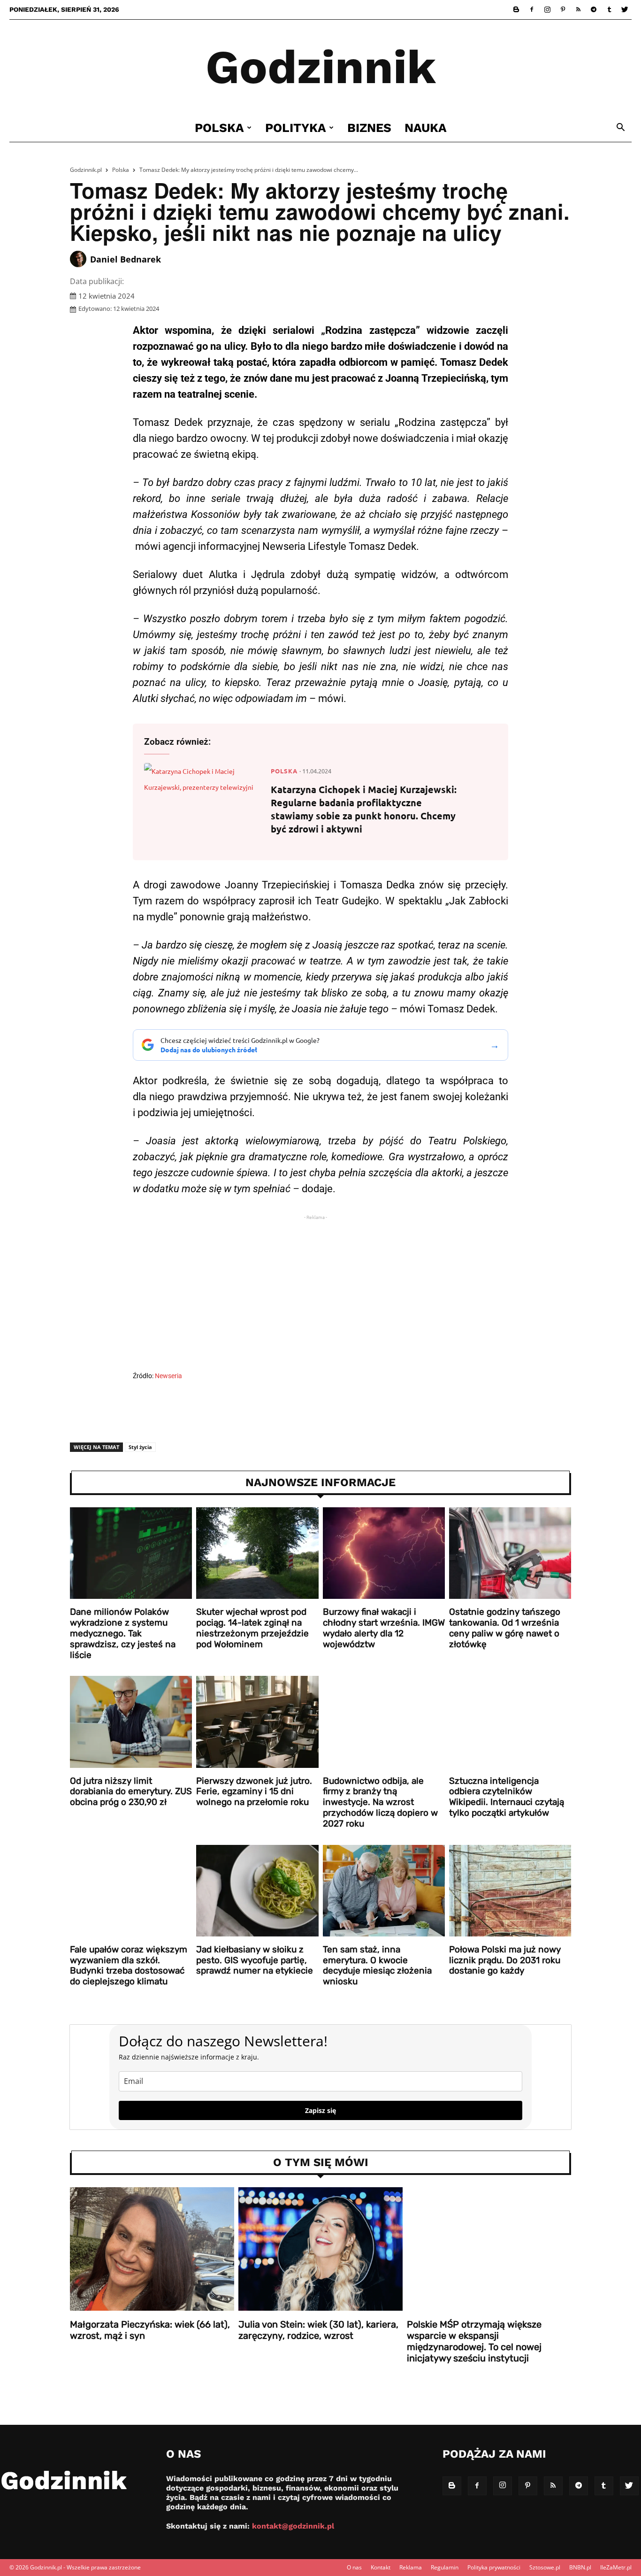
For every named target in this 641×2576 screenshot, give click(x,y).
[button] (620, 128)
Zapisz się (320, 2110)
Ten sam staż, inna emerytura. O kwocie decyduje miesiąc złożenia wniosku (377, 1965)
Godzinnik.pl (86, 170)
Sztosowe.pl (545, 2567)
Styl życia (140, 1447)
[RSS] (578, 9)
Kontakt (381, 2567)
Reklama (411, 2567)
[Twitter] (625, 9)
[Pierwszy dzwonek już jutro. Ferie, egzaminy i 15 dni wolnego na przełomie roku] (257, 1722)
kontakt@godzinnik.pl (293, 2526)
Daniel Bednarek (126, 259)
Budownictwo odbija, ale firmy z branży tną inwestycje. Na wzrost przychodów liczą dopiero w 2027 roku (380, 1802)
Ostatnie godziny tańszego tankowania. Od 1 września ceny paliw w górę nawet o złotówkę (505, 1628)
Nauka (426, 128)
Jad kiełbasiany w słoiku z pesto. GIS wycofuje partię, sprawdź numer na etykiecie (255, 1960)
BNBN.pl (580, 2567)
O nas (354, 2567)
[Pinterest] (563, 9)
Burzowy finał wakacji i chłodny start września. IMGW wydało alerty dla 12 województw (384, 1628)
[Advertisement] (320, 1295)
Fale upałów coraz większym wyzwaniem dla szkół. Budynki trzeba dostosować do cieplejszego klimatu (129, 1965)
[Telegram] (594, 9)
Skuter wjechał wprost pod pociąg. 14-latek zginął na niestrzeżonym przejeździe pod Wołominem (252, 1628)
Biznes (369, 128)
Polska (219, 128)
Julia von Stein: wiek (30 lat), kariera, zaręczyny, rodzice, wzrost (318, 2330)
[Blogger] (516, 9)
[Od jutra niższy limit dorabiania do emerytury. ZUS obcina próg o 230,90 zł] (131, 1722)
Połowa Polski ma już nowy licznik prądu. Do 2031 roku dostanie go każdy (505, 1960)
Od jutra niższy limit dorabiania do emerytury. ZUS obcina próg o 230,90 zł (131, 1792)
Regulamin (445, 2567)
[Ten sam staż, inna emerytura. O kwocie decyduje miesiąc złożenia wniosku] (384, 1891)
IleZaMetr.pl (616, 2567)
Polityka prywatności (494, 2567)
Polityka (296, 128)
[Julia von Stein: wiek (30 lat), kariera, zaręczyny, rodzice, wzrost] (320, 2249)
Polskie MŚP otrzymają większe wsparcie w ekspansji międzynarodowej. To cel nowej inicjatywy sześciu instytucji (474, 2341)
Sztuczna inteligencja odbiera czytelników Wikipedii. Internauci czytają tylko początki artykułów (507, 1797)
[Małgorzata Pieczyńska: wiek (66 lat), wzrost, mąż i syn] (152, 2249)
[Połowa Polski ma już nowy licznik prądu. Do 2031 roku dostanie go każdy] (510, 1891)
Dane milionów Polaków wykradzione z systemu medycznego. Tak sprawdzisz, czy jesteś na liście (123, 1633)
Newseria (168, 1376)
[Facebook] (532, 9)
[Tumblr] (609, 9)
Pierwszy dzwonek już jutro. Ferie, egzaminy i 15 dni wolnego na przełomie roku (254, 1792)
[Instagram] (547, 9)
